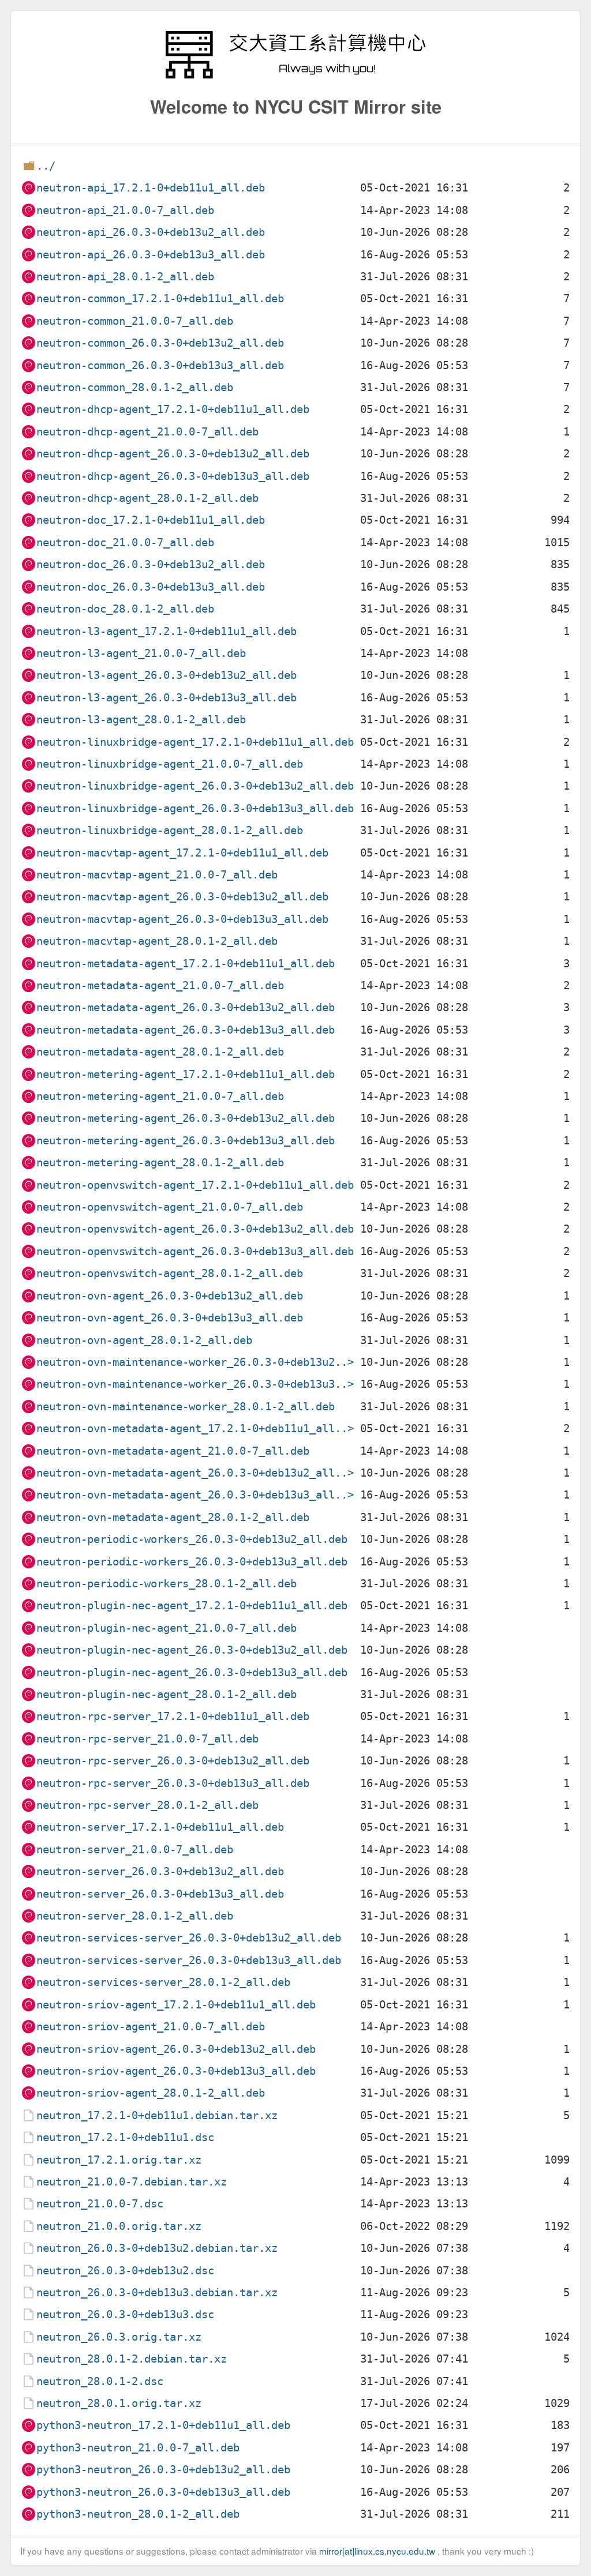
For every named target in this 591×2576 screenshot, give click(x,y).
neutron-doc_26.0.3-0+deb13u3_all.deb (151, 587)
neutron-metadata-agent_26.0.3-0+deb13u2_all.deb (186, 1007)
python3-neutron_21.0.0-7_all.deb (138, 2448)
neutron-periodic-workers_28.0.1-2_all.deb (167, 1584)
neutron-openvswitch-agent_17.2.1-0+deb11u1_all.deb (195, 1185)
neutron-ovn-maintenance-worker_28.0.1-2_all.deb (186, 1407)
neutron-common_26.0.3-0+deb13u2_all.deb (160, 343)
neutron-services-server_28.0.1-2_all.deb (163, 1982)
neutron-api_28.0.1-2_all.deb (125, 277)
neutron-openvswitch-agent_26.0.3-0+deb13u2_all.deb (195, 1229)
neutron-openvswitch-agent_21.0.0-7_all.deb (170, 1207)
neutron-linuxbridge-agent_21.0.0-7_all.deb (170, 764)
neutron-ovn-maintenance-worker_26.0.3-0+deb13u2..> (195, 1362)
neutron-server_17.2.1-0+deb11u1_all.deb (160, 1827)
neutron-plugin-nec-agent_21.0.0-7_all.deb (167, 1628)
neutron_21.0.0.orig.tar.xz (119, 2226)
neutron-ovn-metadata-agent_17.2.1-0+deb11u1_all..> (195, 1428)
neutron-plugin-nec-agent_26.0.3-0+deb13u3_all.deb (192, 1672)
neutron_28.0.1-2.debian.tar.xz (132, 2359)
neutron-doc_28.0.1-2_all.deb (125, 609)
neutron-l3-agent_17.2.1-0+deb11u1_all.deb (167, 631)
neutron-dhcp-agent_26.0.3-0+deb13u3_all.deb (173, 476)
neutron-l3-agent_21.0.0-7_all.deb (141, 653)
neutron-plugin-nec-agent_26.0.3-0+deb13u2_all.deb (192, 1650)
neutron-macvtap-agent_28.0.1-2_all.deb (157, 941)
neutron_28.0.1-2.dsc (100, 2381)
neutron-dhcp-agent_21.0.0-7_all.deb (147, 432)
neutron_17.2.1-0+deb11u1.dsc (125, 2137)
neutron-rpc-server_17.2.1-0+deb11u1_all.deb (173, 1716)
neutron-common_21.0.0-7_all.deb (135, 321)
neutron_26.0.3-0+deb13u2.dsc (125, 2271)
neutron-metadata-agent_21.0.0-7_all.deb (160, 985)
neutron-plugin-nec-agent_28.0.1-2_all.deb (167, 1694)
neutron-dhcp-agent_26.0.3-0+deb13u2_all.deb (173, 454)
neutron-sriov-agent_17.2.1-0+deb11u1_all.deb (176, 2005)
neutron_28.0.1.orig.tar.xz (119, 2403)
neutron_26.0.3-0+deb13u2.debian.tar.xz (157, 2248)
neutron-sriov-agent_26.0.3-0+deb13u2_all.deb (176, 2049)
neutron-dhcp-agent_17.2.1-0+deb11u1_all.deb (173, 409)
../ (46, 166)
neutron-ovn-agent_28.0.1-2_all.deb (144, 1340)
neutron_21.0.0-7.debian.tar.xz (132, 2182)
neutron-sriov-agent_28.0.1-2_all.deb (151, 2093)
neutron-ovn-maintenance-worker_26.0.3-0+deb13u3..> (195, 1384)
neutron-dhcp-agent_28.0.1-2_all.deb (147, 498)
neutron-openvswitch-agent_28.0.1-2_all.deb (170, 1273)
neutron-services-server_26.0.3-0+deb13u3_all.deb (189, 1960)
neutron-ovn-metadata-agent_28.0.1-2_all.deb (173, 1517)
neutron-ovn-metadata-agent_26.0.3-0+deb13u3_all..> (195, 1495)
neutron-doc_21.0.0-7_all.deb (125, 542)
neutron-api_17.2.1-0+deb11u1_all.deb (151, 188)
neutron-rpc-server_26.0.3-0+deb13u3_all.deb (173, 1783)
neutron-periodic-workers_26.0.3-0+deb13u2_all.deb (192, 1539)
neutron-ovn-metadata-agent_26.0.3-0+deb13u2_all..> (195, 1473)
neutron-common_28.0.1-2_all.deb (135, 387)
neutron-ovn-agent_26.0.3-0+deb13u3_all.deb (170, 1318)
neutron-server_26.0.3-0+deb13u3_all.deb (160, 1894)
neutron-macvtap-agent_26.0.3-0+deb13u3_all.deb (182, 919)
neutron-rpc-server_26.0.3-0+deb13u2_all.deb (173, 1761)
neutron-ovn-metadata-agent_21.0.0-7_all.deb (173, 1451)
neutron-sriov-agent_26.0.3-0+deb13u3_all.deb (176, 2071)
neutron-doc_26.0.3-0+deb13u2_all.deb (151, 564)
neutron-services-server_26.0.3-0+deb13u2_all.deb (189, 1938)
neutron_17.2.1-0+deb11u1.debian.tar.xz (157, 2115)
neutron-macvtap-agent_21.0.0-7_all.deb (157, 875)
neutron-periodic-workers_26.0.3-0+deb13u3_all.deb (192, 1562)
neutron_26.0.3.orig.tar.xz (119, 2337)
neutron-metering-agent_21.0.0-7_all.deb (160, 1096)
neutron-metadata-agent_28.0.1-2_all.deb (160, 1052)
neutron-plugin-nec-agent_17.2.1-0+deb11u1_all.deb (192, 1606)
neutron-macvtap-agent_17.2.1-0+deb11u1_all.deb (182, 853)
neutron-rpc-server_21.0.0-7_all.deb (147, 1739)
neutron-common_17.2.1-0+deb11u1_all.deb (160, 298)
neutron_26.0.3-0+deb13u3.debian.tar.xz (157, 2293)
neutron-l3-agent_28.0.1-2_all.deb (141, 720)
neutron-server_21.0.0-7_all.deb (135, 1850)
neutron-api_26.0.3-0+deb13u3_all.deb (151, 255)
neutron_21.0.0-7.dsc (100, 2204)
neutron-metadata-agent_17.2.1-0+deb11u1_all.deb (186, 964)
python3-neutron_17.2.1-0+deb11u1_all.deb (163, 2425)
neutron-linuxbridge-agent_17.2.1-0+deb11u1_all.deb (195, 742)
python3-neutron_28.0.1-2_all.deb (138, 2514)
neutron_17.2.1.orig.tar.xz (119, 2160)
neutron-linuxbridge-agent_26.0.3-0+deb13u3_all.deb (195, 808)
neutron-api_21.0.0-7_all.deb (125, 210)
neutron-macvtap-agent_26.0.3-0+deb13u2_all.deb (182, 897)
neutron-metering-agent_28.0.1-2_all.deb (160, 1163)
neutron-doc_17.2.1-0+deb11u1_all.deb (151, 520)
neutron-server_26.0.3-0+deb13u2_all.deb (160, 1871)
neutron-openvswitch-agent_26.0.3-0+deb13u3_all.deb (195, 1251)
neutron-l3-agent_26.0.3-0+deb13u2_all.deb (167, 675)
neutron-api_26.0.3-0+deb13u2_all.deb (151, 232)
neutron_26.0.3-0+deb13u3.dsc (125, 2314)
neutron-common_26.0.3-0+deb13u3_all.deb (160, 365)
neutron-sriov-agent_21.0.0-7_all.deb (151, 2027)
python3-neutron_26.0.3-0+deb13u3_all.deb (163, 2492)
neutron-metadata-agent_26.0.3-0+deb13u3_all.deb (186, 1030)
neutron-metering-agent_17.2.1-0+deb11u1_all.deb (186, 1074)
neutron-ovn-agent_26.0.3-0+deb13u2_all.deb (170, 1296)
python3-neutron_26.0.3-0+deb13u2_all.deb (163, 2470)
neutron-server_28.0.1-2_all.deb (135, 1916)
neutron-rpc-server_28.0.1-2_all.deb (147, 1805)
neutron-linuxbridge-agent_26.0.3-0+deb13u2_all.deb (195, 786)
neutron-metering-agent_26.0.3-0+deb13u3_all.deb (186, 1141)
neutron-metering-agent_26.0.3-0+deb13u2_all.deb (186, 1118)
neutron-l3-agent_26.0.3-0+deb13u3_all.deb (167, 698)
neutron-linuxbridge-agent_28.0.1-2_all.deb (170, 830)
